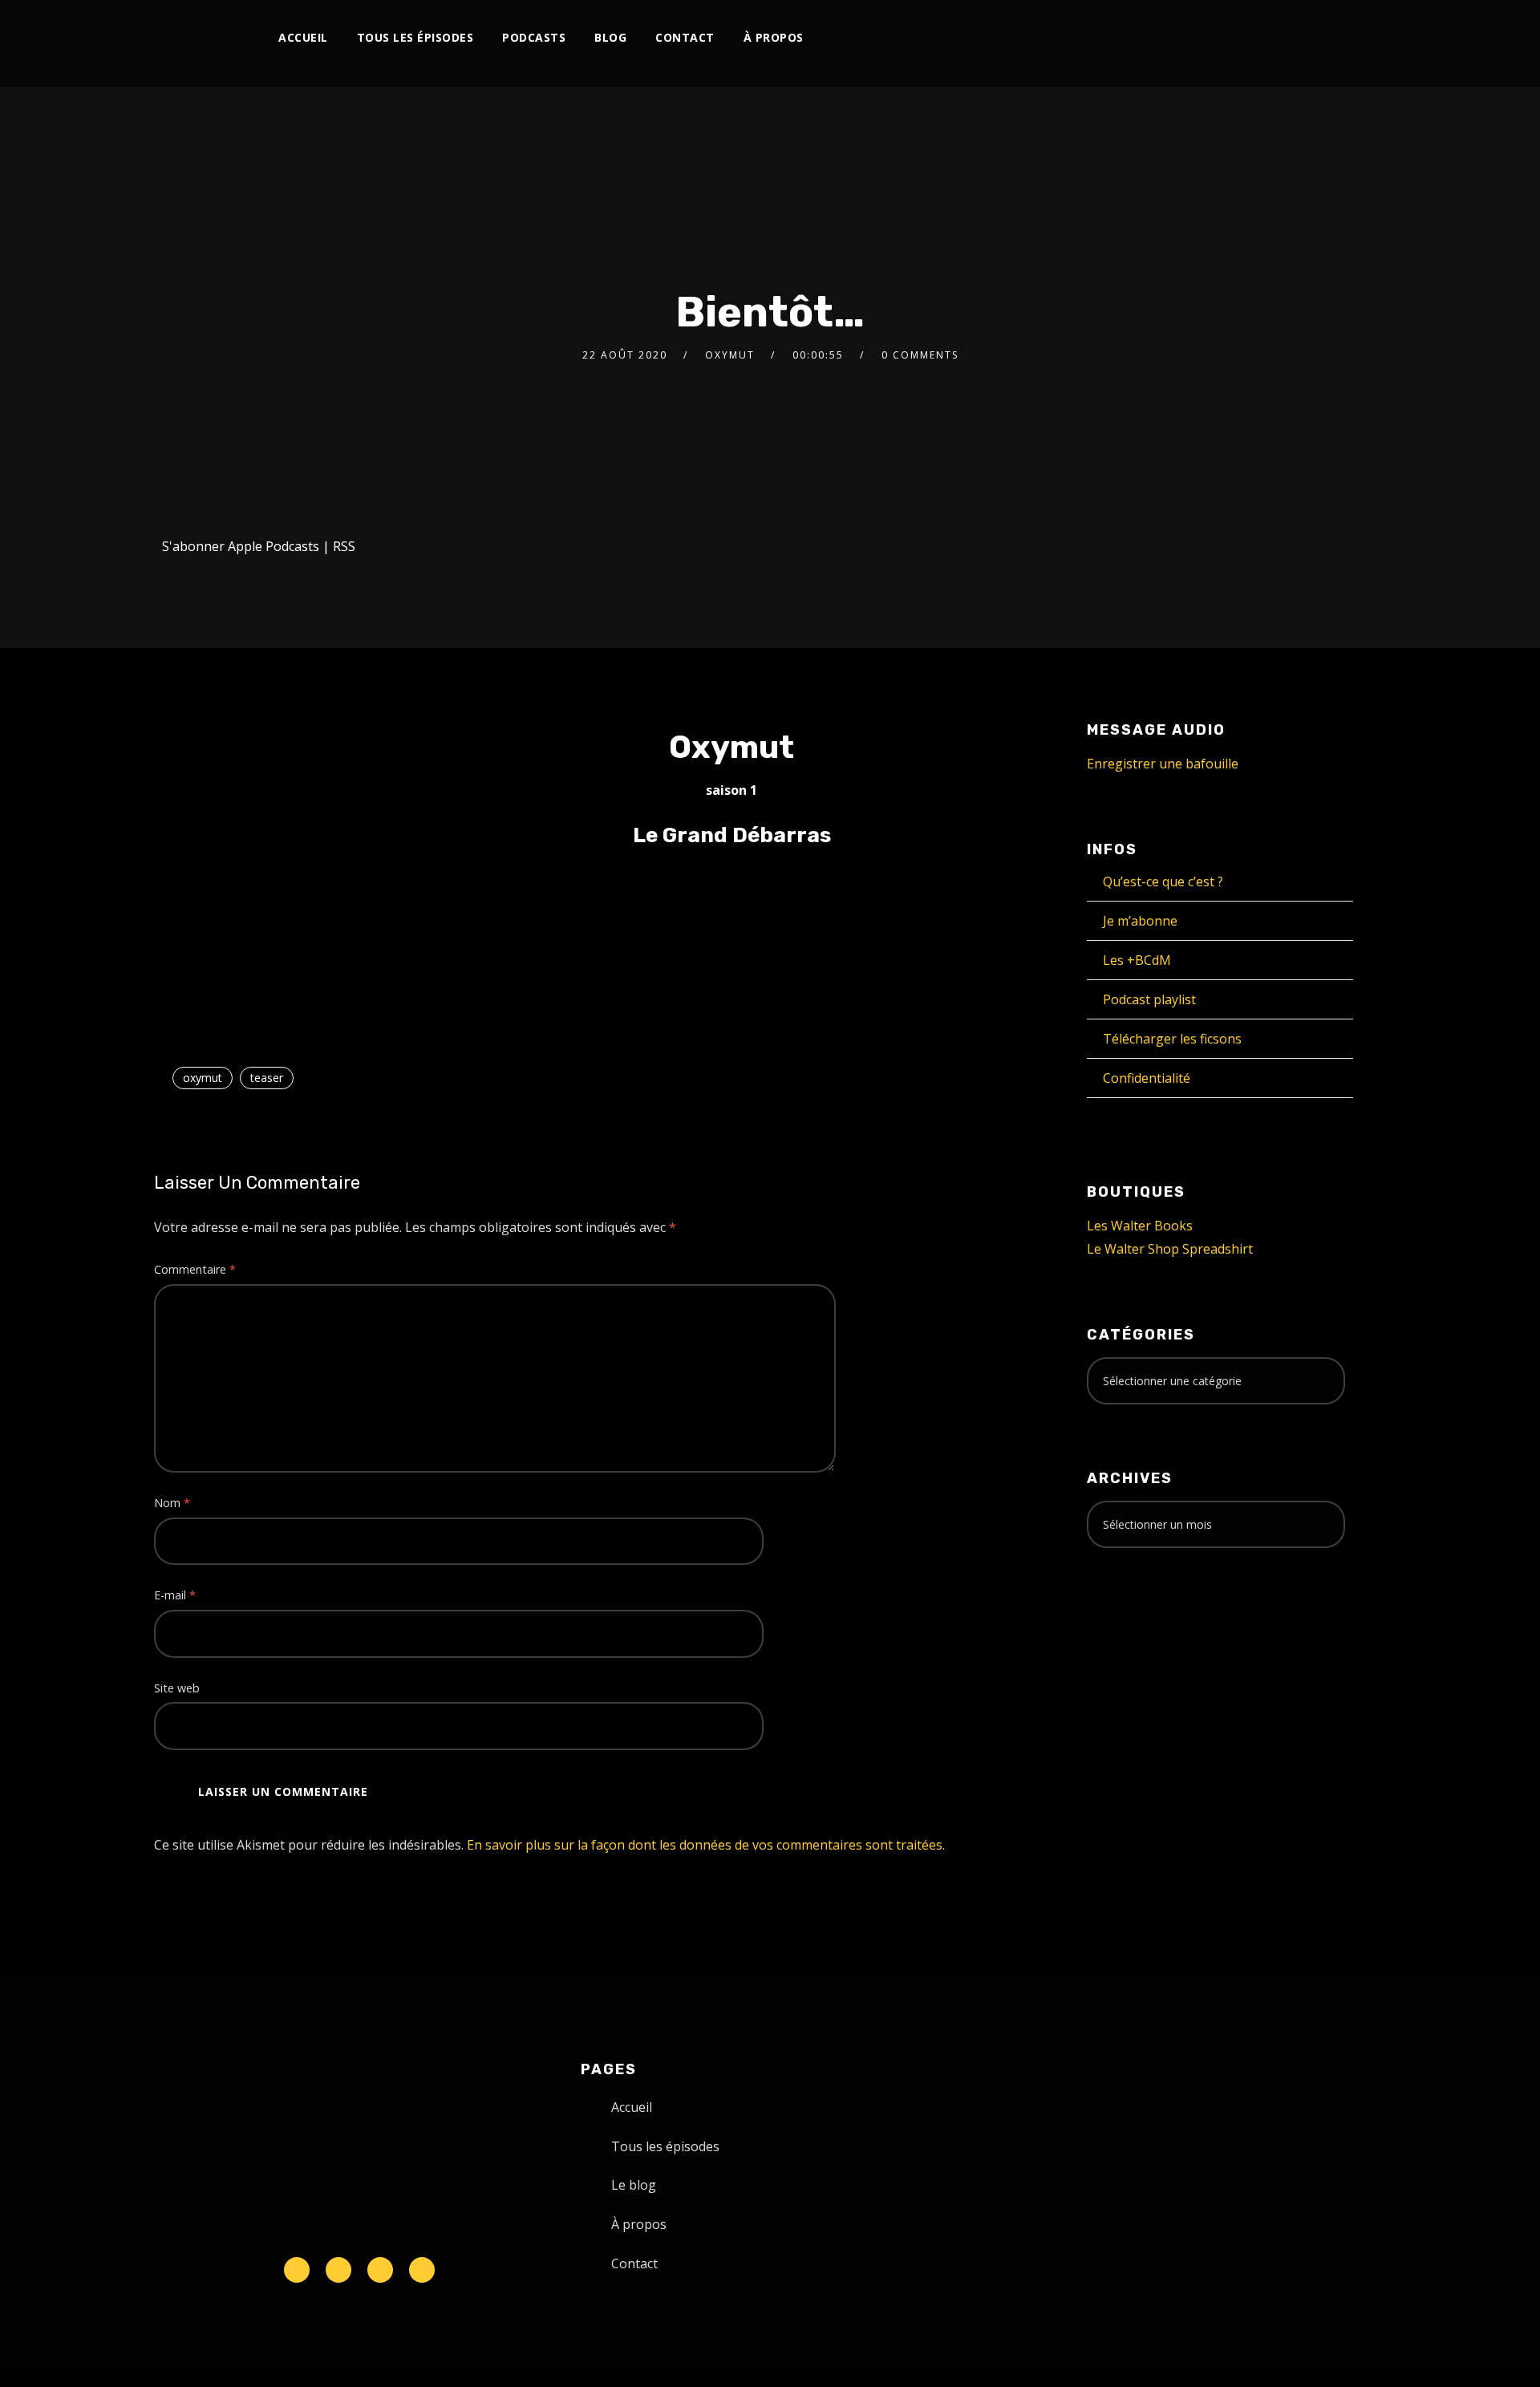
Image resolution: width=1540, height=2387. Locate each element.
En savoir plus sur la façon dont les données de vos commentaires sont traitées (705, 1845)
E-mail (175, 1595)
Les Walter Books (1140, 1226)
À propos (774, 37)
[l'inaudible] (197, 43)
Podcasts (534, 37)
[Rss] (422, 2270)
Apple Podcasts (274, 546)
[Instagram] (1169, 38)
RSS (344, 546)
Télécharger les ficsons (1172, 1039)
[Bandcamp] (1275, 38)
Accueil (303, 37)
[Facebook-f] (338, 2270)
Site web (177, 1688)
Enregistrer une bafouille (1163, 764)
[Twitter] (1143, 38)
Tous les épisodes (415, 37)
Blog (610, 37)
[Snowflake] (297, 2270)
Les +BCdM (1137, 960)
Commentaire (195, 1269)
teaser (267, 1078)
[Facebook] (1116, 38)
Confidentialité (1147, 1078)
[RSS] (1222, 38)
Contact (685, 37)
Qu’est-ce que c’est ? (1163, 881)
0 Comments (920, 355)
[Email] (1328, 38)
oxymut (730, 355)
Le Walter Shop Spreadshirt (1170, 1249)
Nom (172, 1503)
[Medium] (1248, 38)
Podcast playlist (1149, 999)
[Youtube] (1196, 38)
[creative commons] (1137, 1623)
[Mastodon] (1301, 38)
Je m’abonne (1140, 921)
